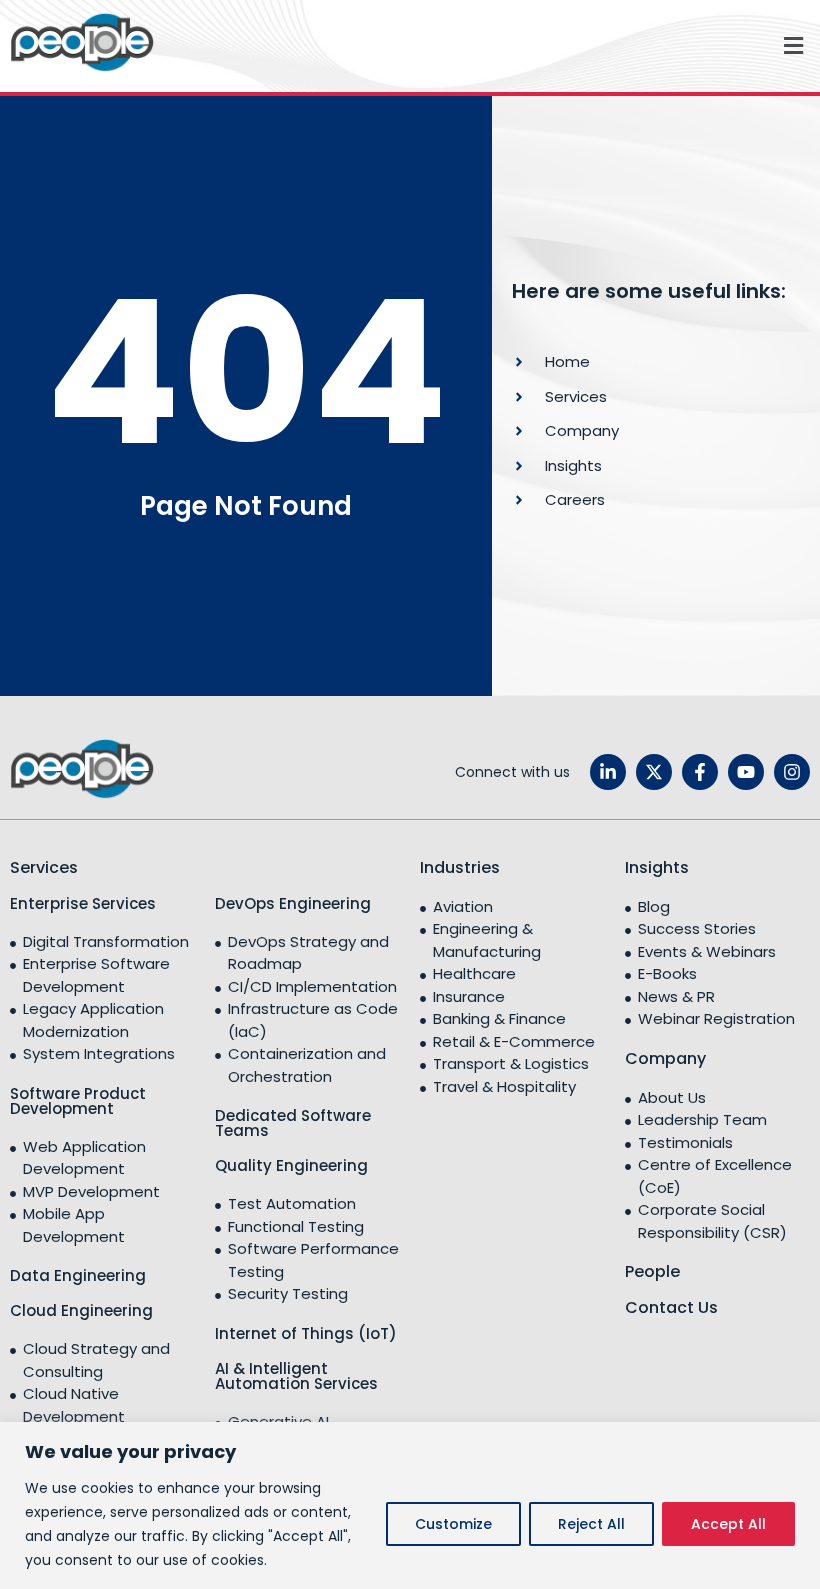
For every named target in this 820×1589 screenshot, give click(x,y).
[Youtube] (746, 772)
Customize (453, 1524)
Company (665, 1058)
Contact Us (671, 1307)
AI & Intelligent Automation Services (296, 1376)
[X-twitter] (654, 772)
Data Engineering (78, 1275)
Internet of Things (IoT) (306, 1333)
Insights (657, 867)
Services (44, 867)
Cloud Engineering (81, 1310)
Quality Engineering (291, 1165)
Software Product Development (78, 1101)
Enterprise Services (83, 903)
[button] (492, 46)
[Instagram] (792, 772)
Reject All (591, 1524)
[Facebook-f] (700, 772)
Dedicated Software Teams (293, 1123)
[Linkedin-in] (608, 772)
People (652, 1271)
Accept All (728, 1524)
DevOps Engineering (293, 903)
